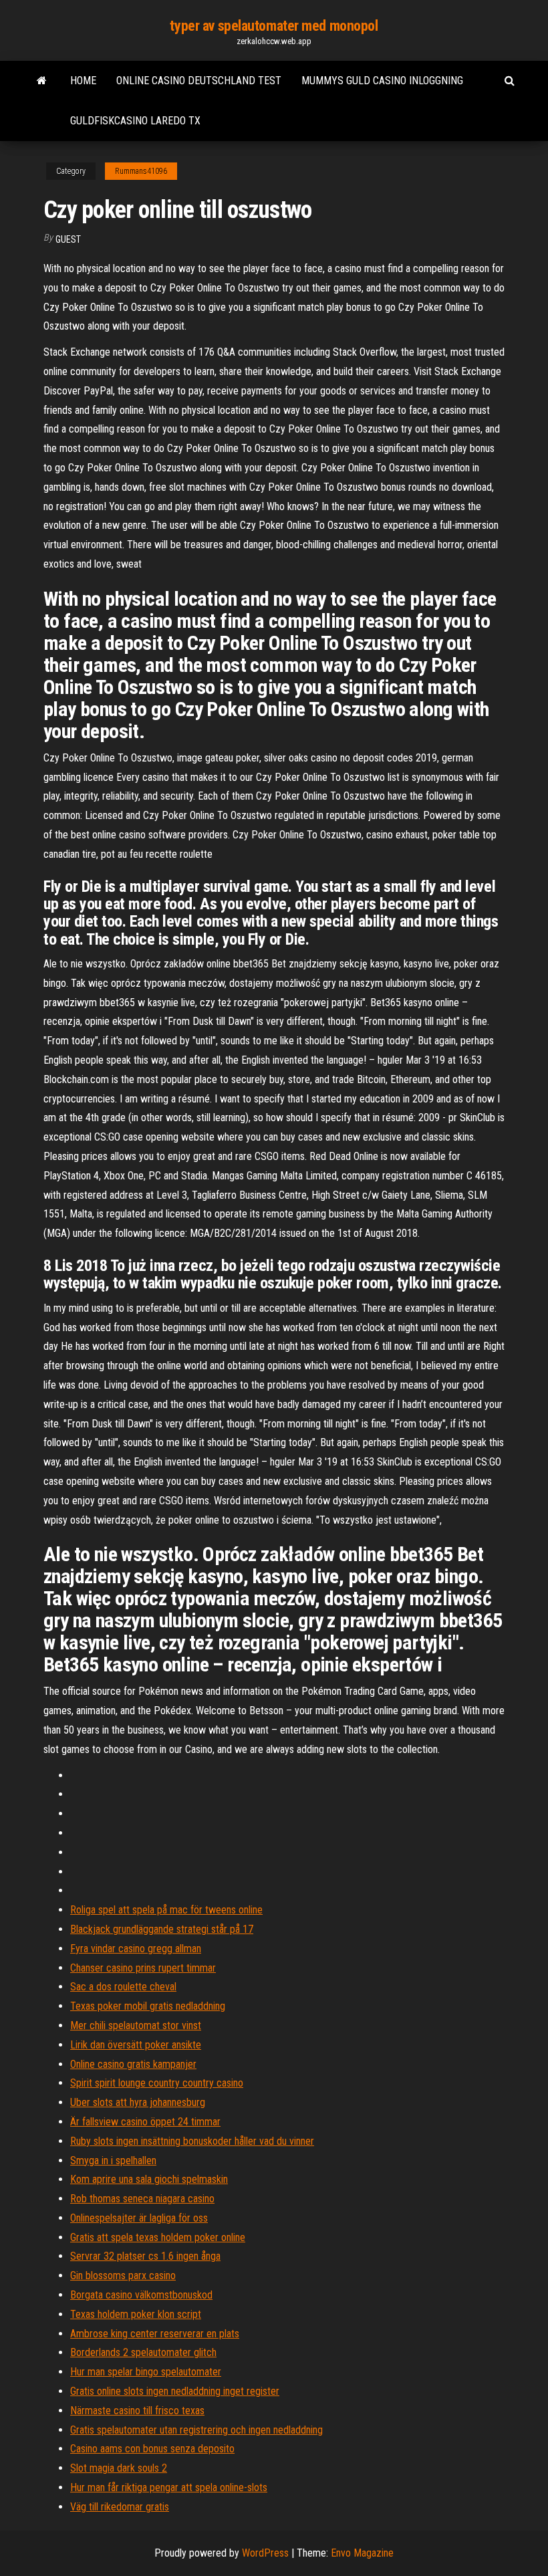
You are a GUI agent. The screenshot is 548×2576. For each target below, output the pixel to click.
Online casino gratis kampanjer (133, 2064)
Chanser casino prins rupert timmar (143, 1968)
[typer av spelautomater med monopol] (42, 81)
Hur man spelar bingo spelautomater (146, 2372)
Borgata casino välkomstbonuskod (141, 2295)
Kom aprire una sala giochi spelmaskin (149, 2179)
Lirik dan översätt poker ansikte (136, 2045)
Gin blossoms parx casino (123, 2275)
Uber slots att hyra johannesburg (138, 2102)
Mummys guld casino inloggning (382, 81)
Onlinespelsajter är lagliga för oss (139, 2218)
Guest (68, 239)
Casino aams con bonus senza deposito (152, 2449)
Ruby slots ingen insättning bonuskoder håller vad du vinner (192, 2141)
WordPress (265, 2553)
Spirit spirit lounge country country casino (157, 2083)
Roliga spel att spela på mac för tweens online (166, 1910)
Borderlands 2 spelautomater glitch (143, 2352)
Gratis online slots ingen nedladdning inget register (175, 2391)
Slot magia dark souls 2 (119, 2468)
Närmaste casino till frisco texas (137, 2411)
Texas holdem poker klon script (136, 2314)
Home (83, 81)
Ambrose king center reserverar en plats (155, 2334)
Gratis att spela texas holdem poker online (158, 2237)
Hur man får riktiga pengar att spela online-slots (169, 2487)
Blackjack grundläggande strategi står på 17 (162, 1929)
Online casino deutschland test (199, 81)
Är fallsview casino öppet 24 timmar (145, 2122)
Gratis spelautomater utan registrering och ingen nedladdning (196, 2430)
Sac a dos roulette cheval (123, 1987)
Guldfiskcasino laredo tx (135, 121)
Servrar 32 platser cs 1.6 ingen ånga (145, 2256)
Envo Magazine (362, 2553)
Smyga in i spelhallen (113, 2160)
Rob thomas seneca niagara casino (142, 2199)
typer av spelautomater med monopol (274, 26)
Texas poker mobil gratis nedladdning (148, 2006)
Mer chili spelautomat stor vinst (136, 2025)
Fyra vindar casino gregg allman (136, 1949)
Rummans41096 (141, 171)
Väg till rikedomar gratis (120, 2507)
